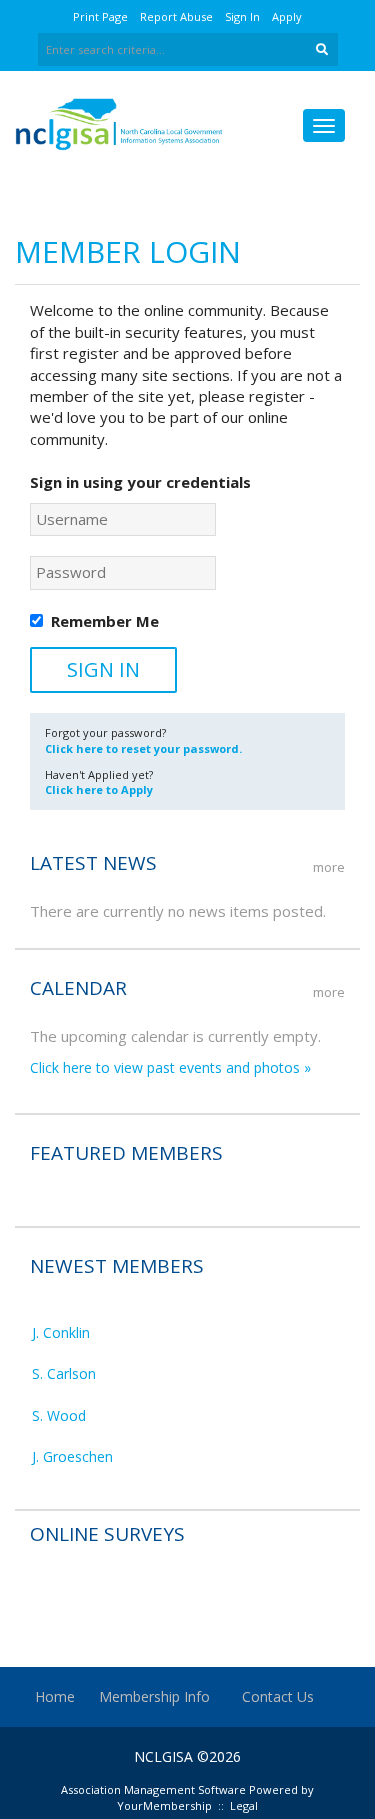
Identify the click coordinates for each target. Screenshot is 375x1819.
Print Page (100, 16)
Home (55, 1696)
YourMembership (164, 1805)
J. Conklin (61, 1328)
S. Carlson (64, 1369)
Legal (244, 1805)
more (329, 867)
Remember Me (105, 621)
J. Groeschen (72, 1452)
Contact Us (278, 1696)
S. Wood (59, 1411)
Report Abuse (176, 16)
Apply (287, 16)
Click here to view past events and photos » (170, 1067)
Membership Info (154, 1696)
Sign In (242, 16)
